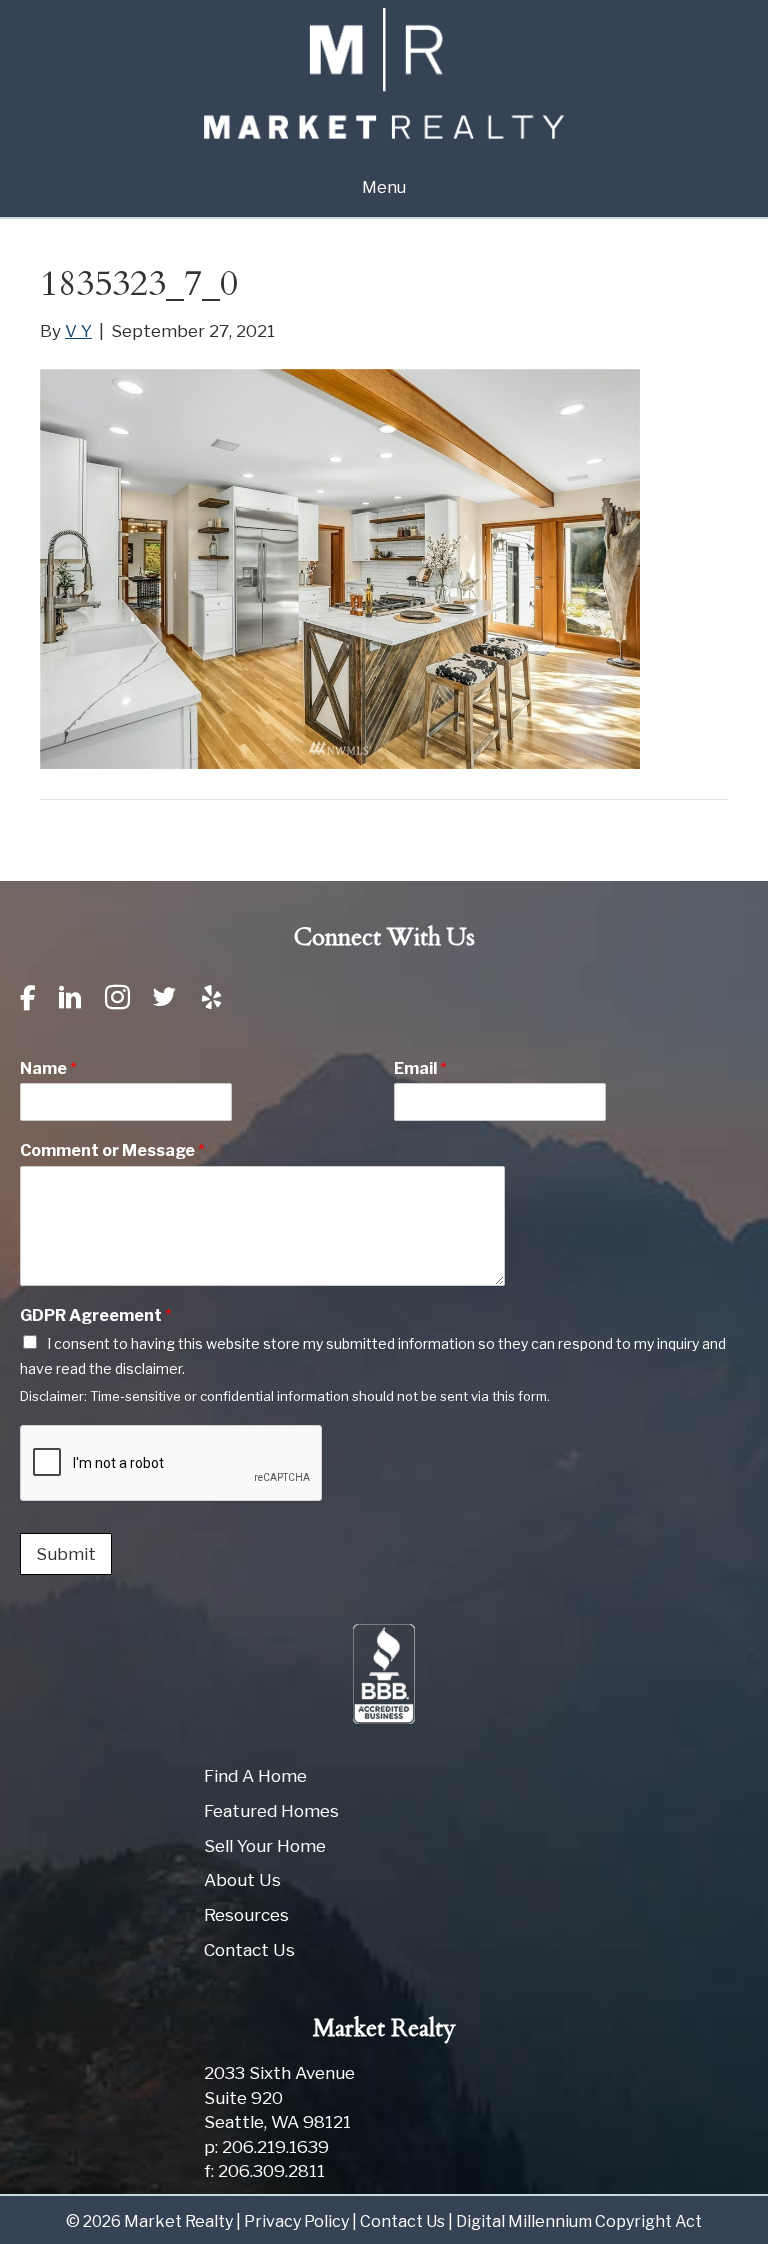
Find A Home (255, 1776)
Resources (246, 1915)
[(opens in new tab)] (384, 1673)
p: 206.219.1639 (266, 2147)
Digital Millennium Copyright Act (579, 2221)
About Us (242, 1880)
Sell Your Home (265, 1846)
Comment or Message (112, 1150)
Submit (66, 1554)
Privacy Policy (296, 2221)
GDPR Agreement (96, 1315)
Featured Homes (271, 1811)
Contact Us (249, 1950)
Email (420, 1068)
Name (48, 1068)
